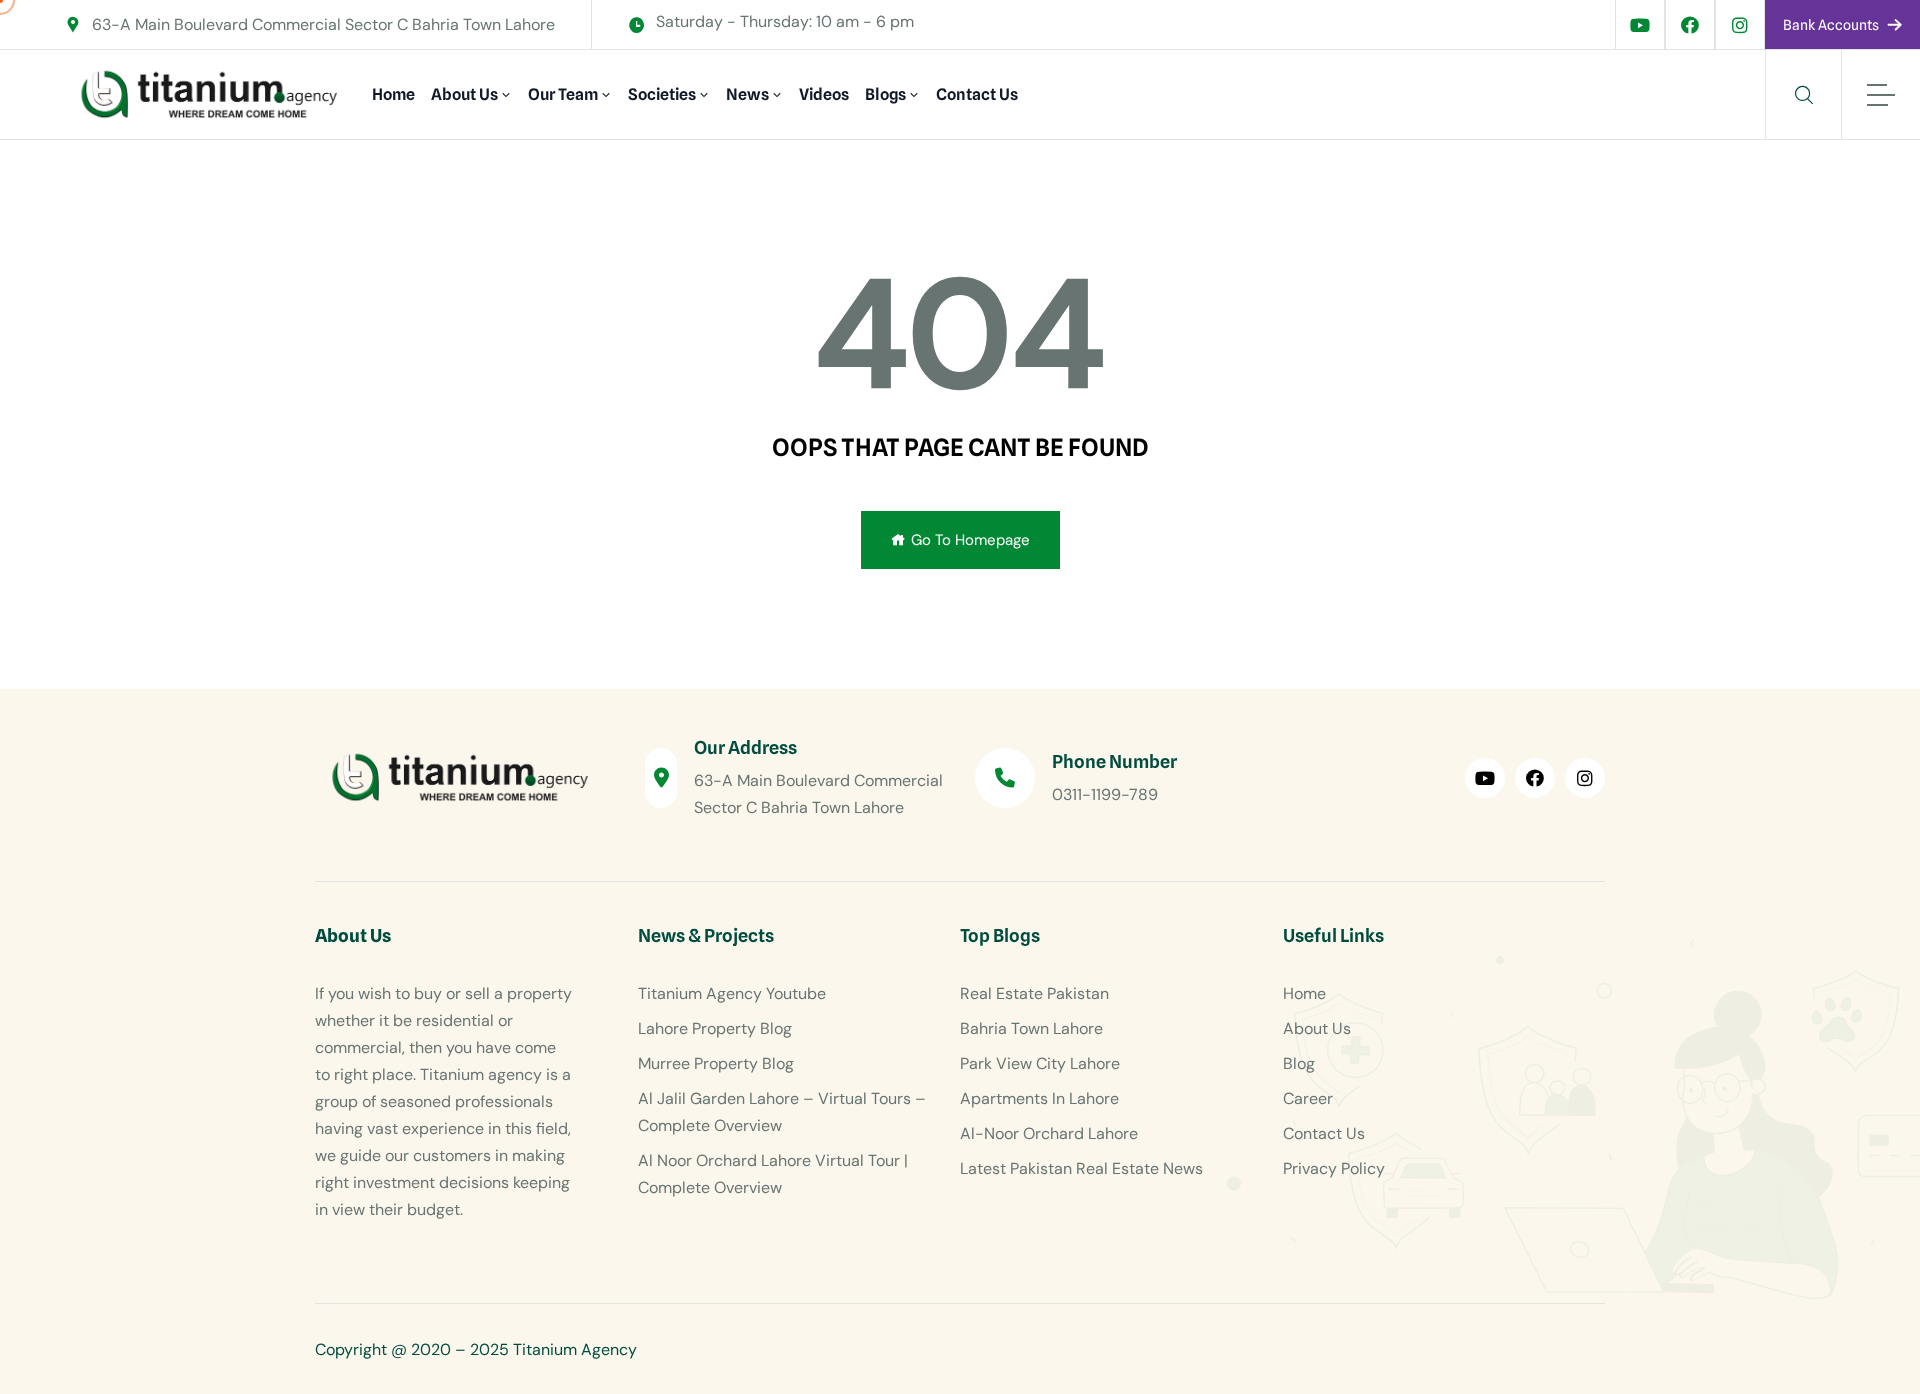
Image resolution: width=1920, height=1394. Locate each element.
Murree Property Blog (716, 1063)
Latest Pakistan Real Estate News (1081, 1168)
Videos (824, 94)
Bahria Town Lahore (1031, 1028)
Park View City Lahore (1040, 1063)
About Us (464, 94)
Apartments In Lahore (1039, 1098)
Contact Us (977, 94)
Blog (1299, 1063)
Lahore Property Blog (715, 1028)
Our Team (563, 94)
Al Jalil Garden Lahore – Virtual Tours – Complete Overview (782, 1112)
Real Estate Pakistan (1034, 993)
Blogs (885, 94)
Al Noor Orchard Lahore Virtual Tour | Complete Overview (773, 1174)
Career (1308, 1098)
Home (393, 94)
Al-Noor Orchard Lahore (1049, 1133)
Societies (662, 94)
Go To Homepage (970, 540)
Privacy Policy (1334, 1168)
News (747, 94)
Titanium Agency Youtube (732, 993)
